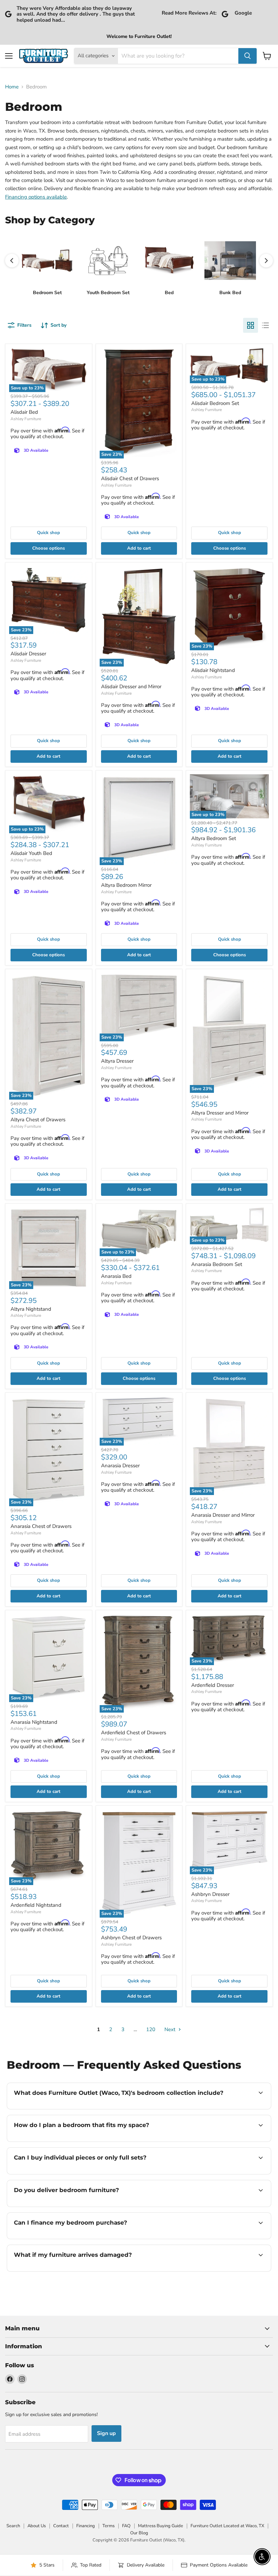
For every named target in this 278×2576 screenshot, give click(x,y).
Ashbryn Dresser (210, 1894)
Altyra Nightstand (31, 1309)
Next (171, 2029)
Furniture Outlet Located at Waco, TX (227, 2526)
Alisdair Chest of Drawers (130, 478)
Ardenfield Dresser (213, 1685)
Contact (61, 2526)
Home (12, 87)
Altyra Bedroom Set (214, 838)
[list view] (265, 325)
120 (151, 2029)
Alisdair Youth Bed (31, 853)
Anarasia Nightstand (34, 1722)
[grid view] (251, 325)
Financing (86, 2526)
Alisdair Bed (24, 412)
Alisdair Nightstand (213, 670)
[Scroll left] (12, 261)
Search (13, 2526)
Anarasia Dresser (120, 1466)
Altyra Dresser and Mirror (220, 1113)
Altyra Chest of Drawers (38, 1120)
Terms (108, 2526)
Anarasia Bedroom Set (217, 1264)
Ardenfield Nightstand (36, 1905)
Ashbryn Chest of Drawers (131, 1938)
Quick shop (48, 533)
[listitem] (47, 265)
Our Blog (139, 2533)
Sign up (106, 2433)
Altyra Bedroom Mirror (126, 885)
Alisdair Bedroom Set (215, 403)
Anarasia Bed (116, 1276)
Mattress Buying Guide (161, 2526)
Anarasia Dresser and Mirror (223, 1515)
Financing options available (36, 197)
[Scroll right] (266, 261)
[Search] (247, 56)
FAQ (126, 2526)
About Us (37, 2526)
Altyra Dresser (117, 1061)
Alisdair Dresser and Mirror (131, 687)
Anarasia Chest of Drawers (41, 1526)
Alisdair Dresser (28, 654)
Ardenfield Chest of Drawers (134, 1733)
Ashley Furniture (26, 419)
